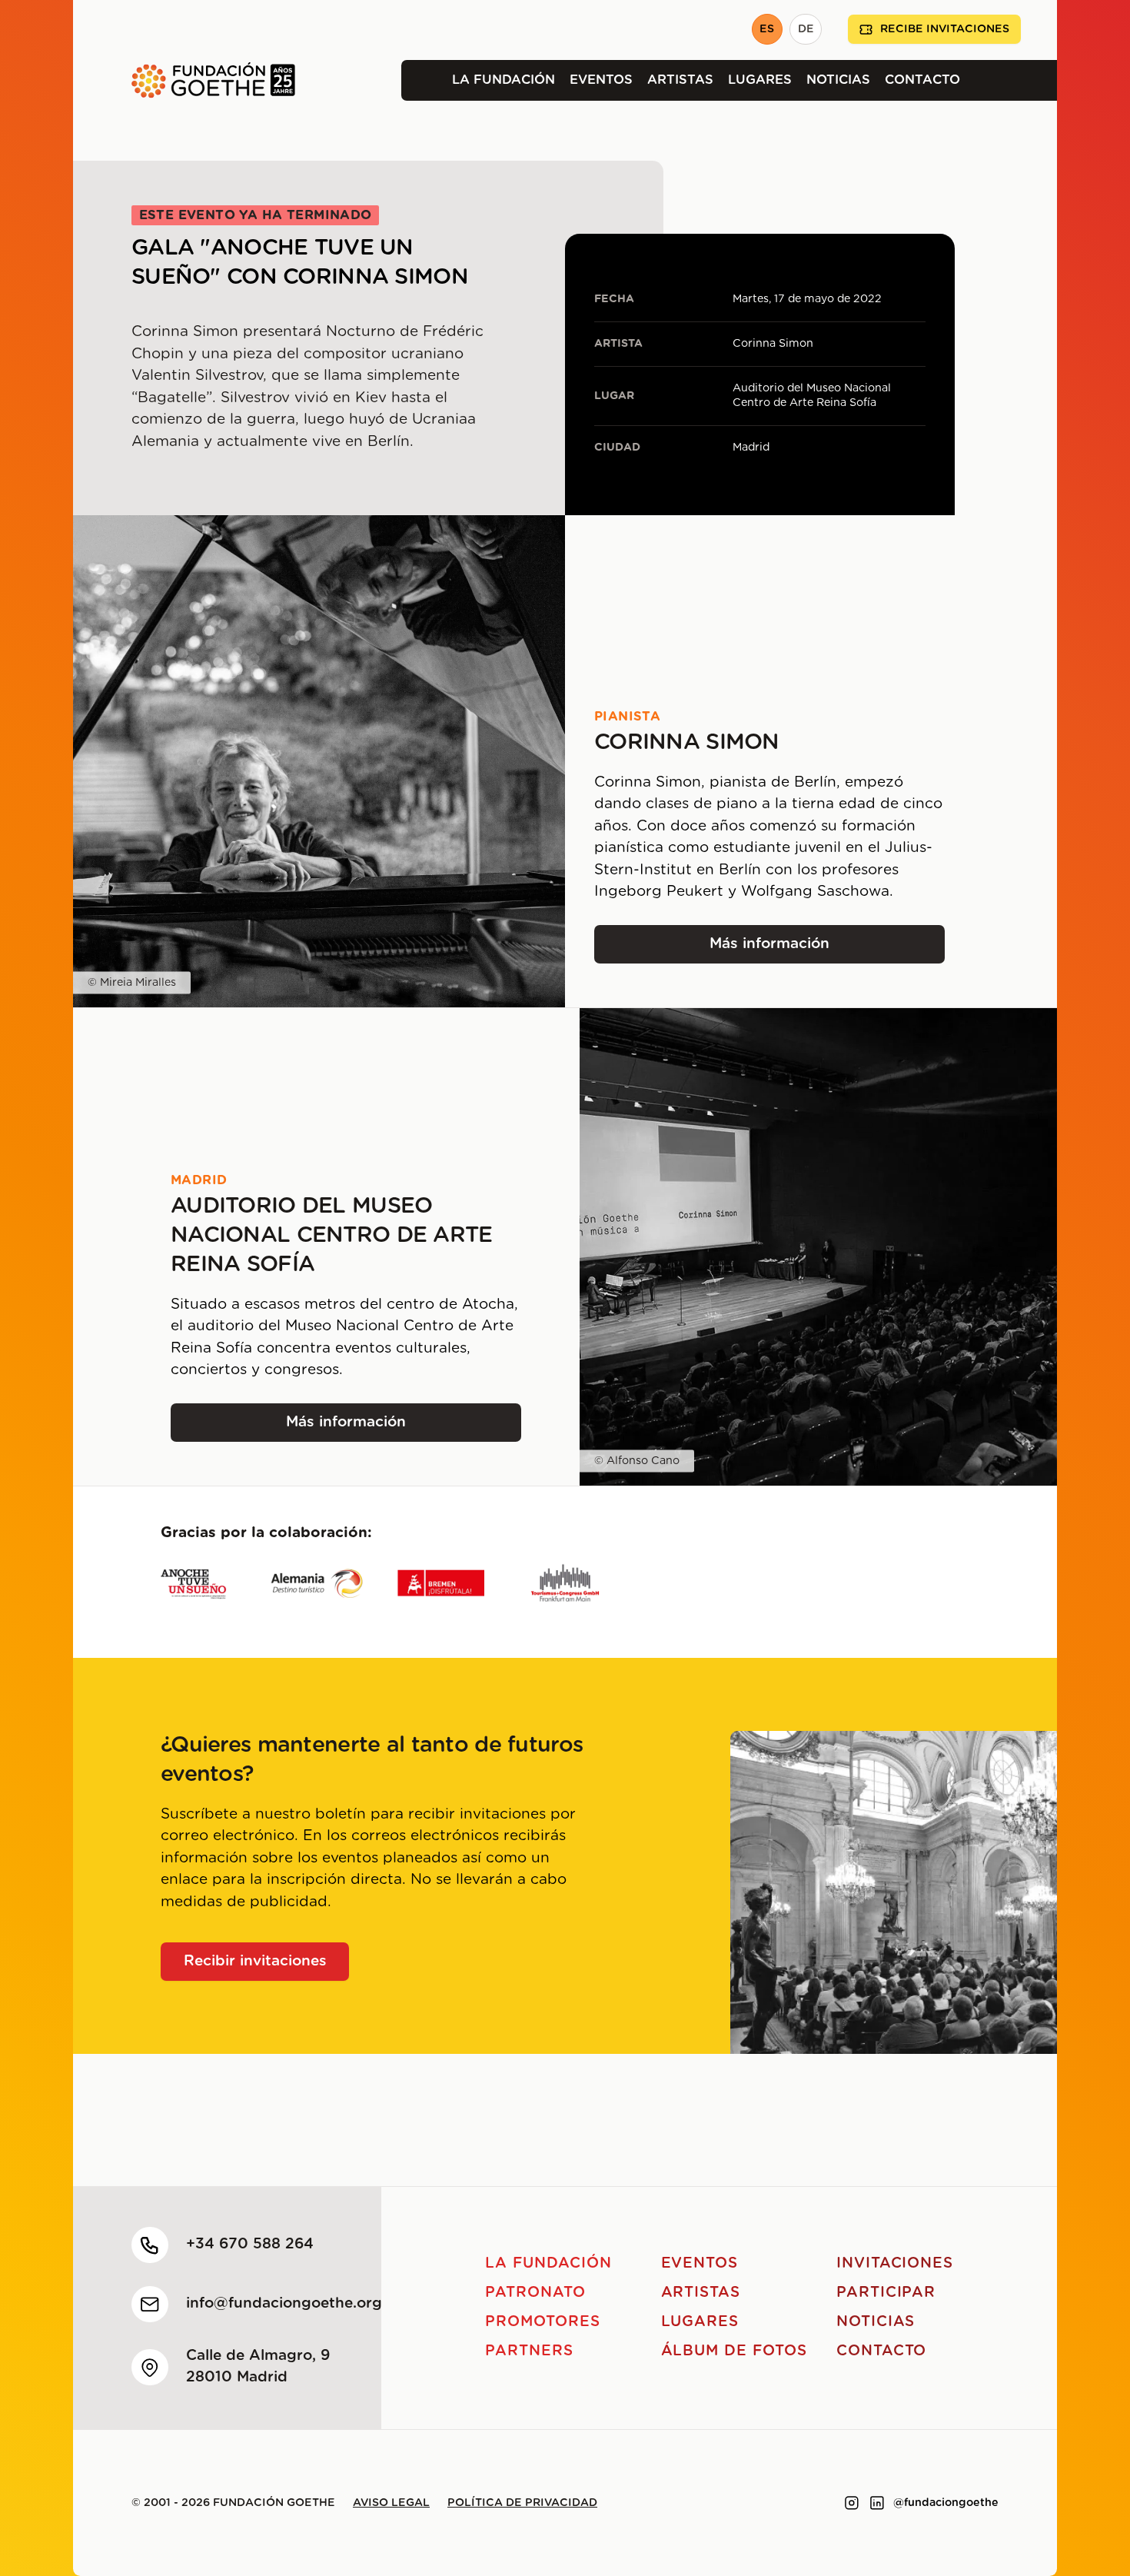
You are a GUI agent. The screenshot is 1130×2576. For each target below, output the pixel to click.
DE (806, 29)
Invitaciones (895, 2263)
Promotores (543, 2322)
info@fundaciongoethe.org (284, 2303)
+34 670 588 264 (250, 2244)
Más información (793, 949)
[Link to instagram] (852, 2503)
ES (767, 29)
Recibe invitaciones (945, 29)
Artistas (680, 80)
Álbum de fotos (734, 2351)
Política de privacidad (522, 2503)
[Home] (184, 80)
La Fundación (504, 80)
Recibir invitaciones (255, 1961)
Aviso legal (391, 2503)
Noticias (838, 80)
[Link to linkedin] (877, 2503)
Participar (886, 2293)
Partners (529, 2351)
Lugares (760, 80)
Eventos (601, 80)
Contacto (922, 80)
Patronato (535, 2293)
